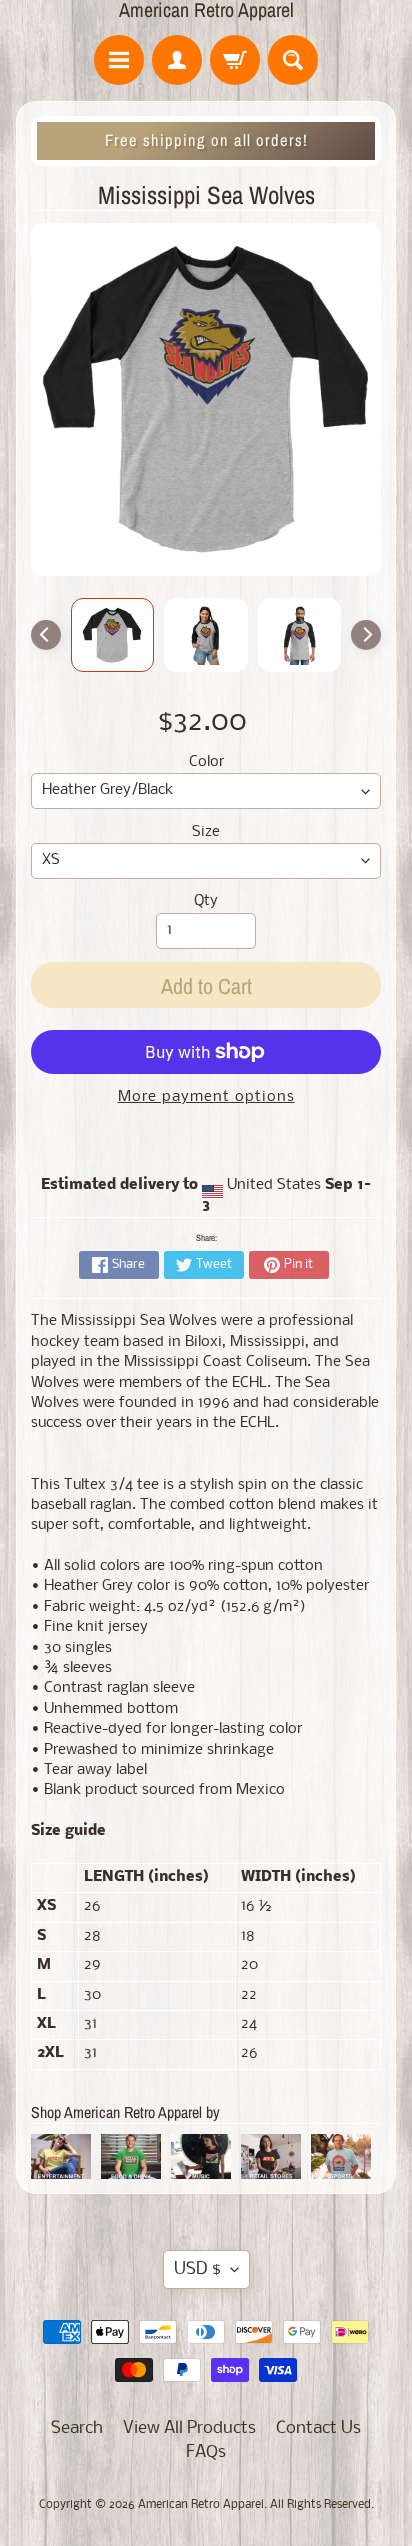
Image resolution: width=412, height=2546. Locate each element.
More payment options (206, 1097)
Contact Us (318, 2428)
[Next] (366, 635)
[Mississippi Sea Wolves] (113, 635)
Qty (206, 901)
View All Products (189, 2428)
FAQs (206, 2452)
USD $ (197, 2269)
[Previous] (46, 635)
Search (77, 2428)
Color (206, 762)
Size (206, 832)
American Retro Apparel (206, 10)
